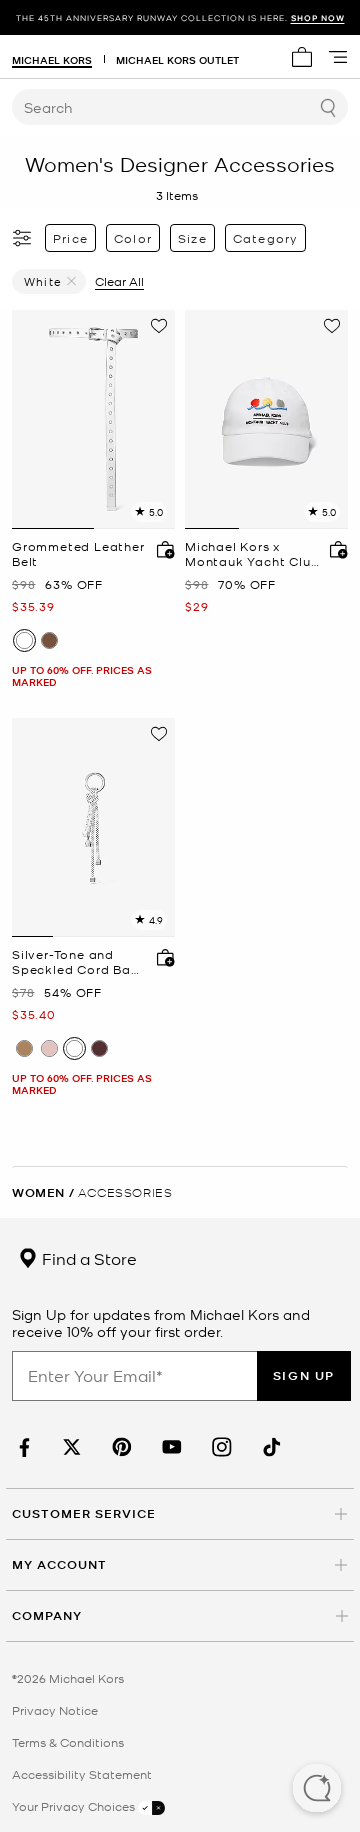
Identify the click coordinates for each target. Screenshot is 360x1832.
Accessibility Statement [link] (82, 1774)
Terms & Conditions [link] (68, 1742)
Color (133, 238)
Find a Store (87, 1258)
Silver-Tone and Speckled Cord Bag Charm (76, 962)
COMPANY (47, 1615)
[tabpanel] (93, 419)
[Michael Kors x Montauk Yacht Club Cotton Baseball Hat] (266, 419)
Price (70, 238)
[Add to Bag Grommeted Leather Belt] (161, 549)
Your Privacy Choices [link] (75, 1806)
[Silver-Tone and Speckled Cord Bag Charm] (93, 827)
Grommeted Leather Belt (78, 554)
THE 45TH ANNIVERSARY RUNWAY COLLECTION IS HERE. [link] (180, 17)
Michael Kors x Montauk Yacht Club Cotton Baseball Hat (252, 554)
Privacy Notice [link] (55, 1710)
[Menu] (338, 57)
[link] (22, 1447)
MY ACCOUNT (59, 1564)
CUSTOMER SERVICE (84, 1513)
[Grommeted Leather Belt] (93, 419)
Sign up (304, 1375)
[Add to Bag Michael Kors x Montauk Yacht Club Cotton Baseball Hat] (334, 549)
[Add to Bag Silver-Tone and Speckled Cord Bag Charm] (161, 957)
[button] (317, 1790)
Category (266, 238)
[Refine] (23, 238)
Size (192, 238)
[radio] (24, 640)
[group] (180, 17)
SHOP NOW (318, 17)
